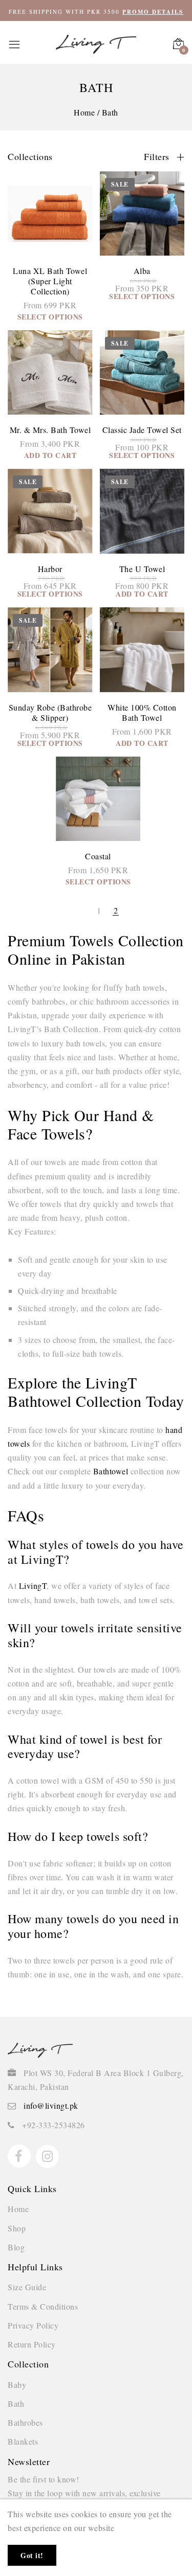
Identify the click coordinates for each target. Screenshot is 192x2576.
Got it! (32, 2555)
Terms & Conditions (43, 2306)
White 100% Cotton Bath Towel (142, 712)
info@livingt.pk (51, 2105)
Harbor (50, 569)
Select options (50, 317)
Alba (142, 271)
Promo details (153, 12)
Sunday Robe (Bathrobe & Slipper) (50, 712)
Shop (17, 2228)
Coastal (98, 856)
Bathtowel (112, 1471)
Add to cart (50, 455)
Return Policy (32, 2344)
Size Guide (27, 2287)
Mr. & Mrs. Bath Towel (50, 430)
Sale (120, 184)
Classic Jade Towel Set (142, 430)
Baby (17, 2385)
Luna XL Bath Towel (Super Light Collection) (50, 281)
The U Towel (142, 569)
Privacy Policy (33, 2325)
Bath (16, 2403)
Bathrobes (25, 2422)
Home (18, 2209)
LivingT (33, 1586)
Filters (158, 156)
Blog (16, 2247)
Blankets (23, 2441)
